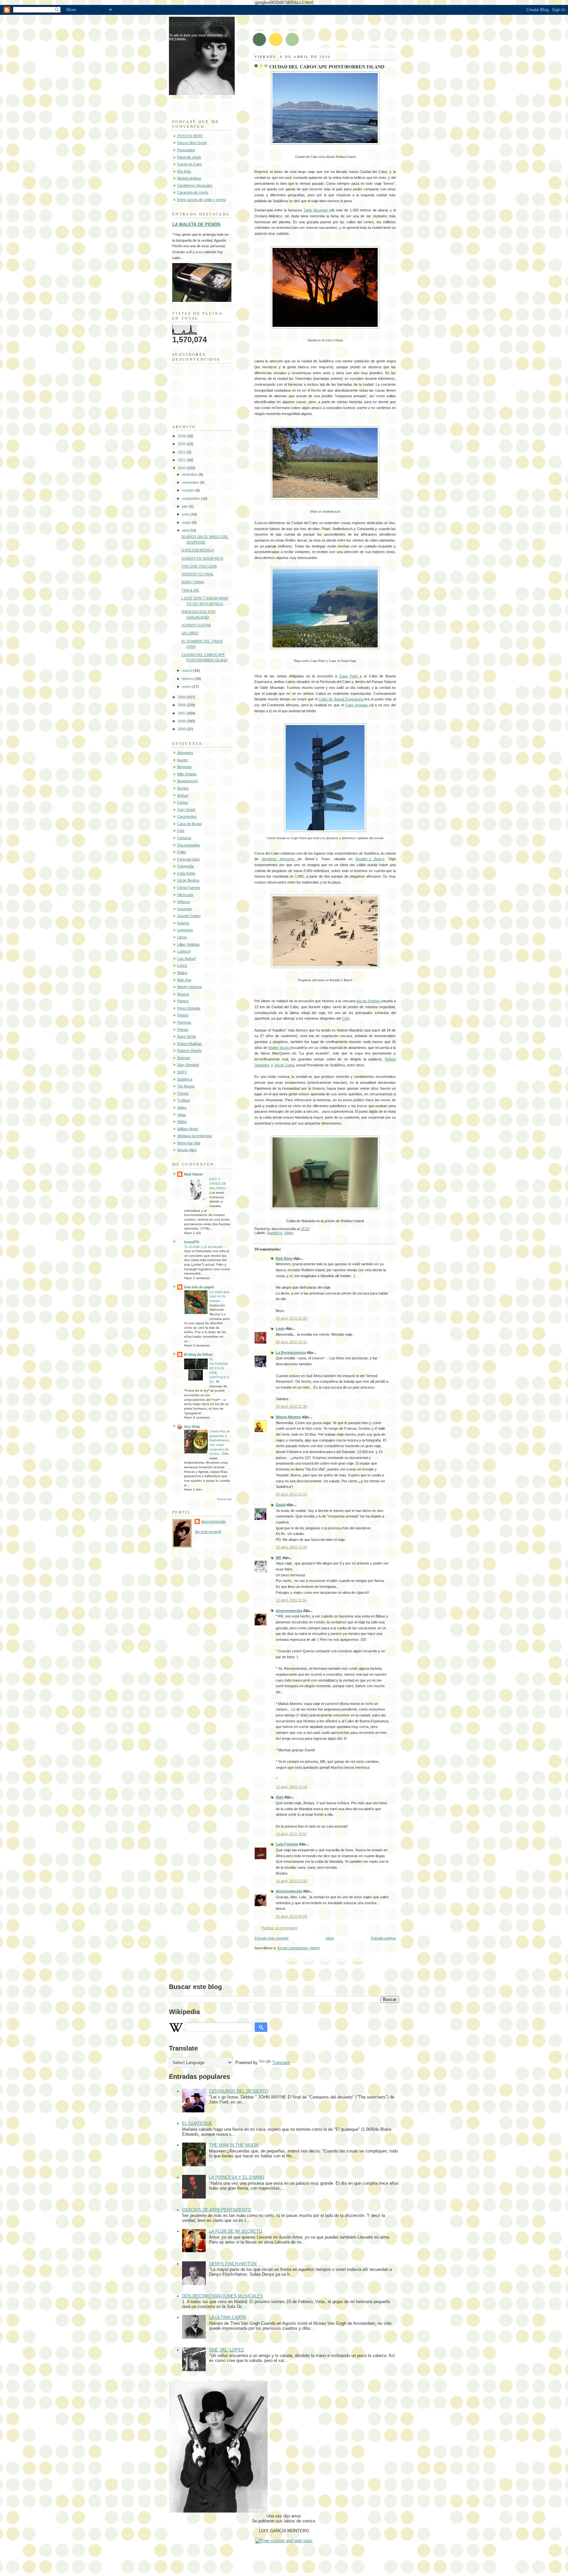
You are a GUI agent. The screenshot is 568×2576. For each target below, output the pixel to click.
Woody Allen (187, 1150)
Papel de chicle (189, 157)
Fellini (182, 852)
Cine (181, 831)
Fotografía (185, 866)
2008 (182, 705)
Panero (183, 1001)
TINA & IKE (190, 590)
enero (187, 687)
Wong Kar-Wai (189, 1143)
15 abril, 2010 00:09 (291, 1916)
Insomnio (184, 909)
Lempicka (185, 930)
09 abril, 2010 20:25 (291, 1318)
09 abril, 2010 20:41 (291, 1342)
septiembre (191, 498)
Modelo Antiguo (189, 178)
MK (279, 1558)
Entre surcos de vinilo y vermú (201, 200)
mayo (187, 522)
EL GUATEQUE (197, 2123)
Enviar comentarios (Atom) (299, 1948)
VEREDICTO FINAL (198, 574)
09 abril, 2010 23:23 (291, 1494)
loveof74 (191, 1242)
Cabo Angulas (357, 705)
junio (186, 514)
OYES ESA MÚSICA (198, 550)
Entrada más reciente (272, 1938)
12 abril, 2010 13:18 (291, 1787)
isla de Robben (368, 1001)
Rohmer (184, 1058)
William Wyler (188, 1129)
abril (186, 530)
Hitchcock (185, 895)
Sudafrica (274, 1233)
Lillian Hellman (188, 944)
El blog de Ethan (198, 1354)
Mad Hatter (193, 1174)
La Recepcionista (291, 1352)
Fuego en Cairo (189, 164)
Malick (182, 973)
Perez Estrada (189, 1008)
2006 (182, 721)
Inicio (330, 1938)
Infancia (183, 902)
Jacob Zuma (284, 1065)
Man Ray (184, 980)
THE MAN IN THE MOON (234, 2145)
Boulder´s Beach (370, 859)
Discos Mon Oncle (192, 143)
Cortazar (184, 838)
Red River (284, 1258)
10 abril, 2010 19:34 (291, 1547)
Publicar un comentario (279, 1928)
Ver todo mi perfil (208, 1532)
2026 (182, 436)
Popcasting (186, 150)
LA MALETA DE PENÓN (196, 224)
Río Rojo (184, 171)
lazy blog (192, 1426)
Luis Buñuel (186, 959)
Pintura (183, 1015)
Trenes (183, 1093)
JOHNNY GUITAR (196, 625)
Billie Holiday (187, 774)
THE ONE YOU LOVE (199, 566)
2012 (182, 452)
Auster (182, 760)
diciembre (190, 474)
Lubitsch (184, 951)
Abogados (185, 753)
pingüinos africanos (280, 859)
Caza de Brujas (189, 824)
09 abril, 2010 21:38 (291, 1406)
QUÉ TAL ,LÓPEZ (226, 2350)
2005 (182, 729)
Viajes (289, 1233)
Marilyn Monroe (189, 987)
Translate (281, 2063)
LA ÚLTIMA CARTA (227, 2317)
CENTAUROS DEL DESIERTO (239, 2091)
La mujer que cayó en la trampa (219, 1296)
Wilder (182, 1122)
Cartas (183, 802)
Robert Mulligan (189, 1044)
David (281, 1505)
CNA (346, 1018)
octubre (189, 490)
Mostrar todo (224, 1499)
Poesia (183, 1030)
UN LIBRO (190, 633)
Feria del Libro (189, 859)
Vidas (182, 1115)
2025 (182, 444)
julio (186, 506)
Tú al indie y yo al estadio (204, 1247)
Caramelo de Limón (193, 192)
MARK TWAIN (193, 582)
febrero (188, 679)
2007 (182, 713)
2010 (182, 468)
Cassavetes (187, 816)
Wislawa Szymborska (194, 1136)
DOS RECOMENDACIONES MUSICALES (223, 2296)
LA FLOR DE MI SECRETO (236, 2231)
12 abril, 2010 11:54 (291, 1600)
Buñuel (183, 795)
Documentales (189, 845)
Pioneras (184, 1022)
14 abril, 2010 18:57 (291, 1834)
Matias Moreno (288, 1417)
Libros (182, 937)
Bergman (184, 767)
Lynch (182, 965)
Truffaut (183, 1100)
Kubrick (183, 923)
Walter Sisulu (279, 1048)
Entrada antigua (383, 1938)
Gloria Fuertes (189, 887)
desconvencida (289, 1611)
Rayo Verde (187, 1036)
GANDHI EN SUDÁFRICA (202, 558)
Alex (280, 1797)
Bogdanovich (188, 781)
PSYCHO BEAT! (190, 136)
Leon (280, 1328)
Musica (183, 994)
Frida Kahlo (186, 873)
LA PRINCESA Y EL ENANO (237, 2177)
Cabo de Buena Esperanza (342, 699)
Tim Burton (186, 1086)
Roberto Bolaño (189, 1051)
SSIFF (182, 1072)
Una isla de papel (199, 1287)
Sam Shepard (188, 1065)
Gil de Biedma (188, 880)
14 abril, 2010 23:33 (291, 1881)
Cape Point (350, 676)
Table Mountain (316, 210)
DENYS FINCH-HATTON (233, 2264)
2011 (182, 460)
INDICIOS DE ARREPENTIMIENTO (216, 2210)
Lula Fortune (287, 1844)
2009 (182, 697)
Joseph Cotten (189, 916)
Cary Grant (186, 810)
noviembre (191, 482)
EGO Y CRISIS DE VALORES (218, 1183)
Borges (183, 788)
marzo (188, 670)
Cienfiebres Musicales (195, 185)
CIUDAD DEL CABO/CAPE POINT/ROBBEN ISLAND (327, 67)
